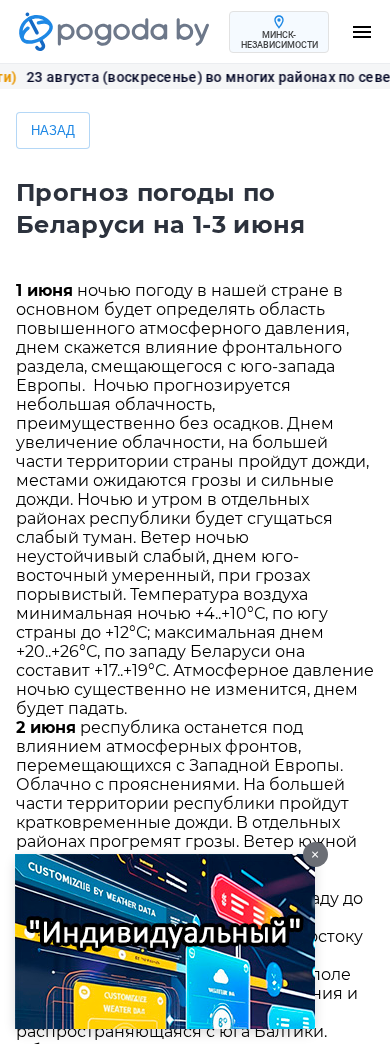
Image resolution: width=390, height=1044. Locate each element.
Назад (53, 130)
